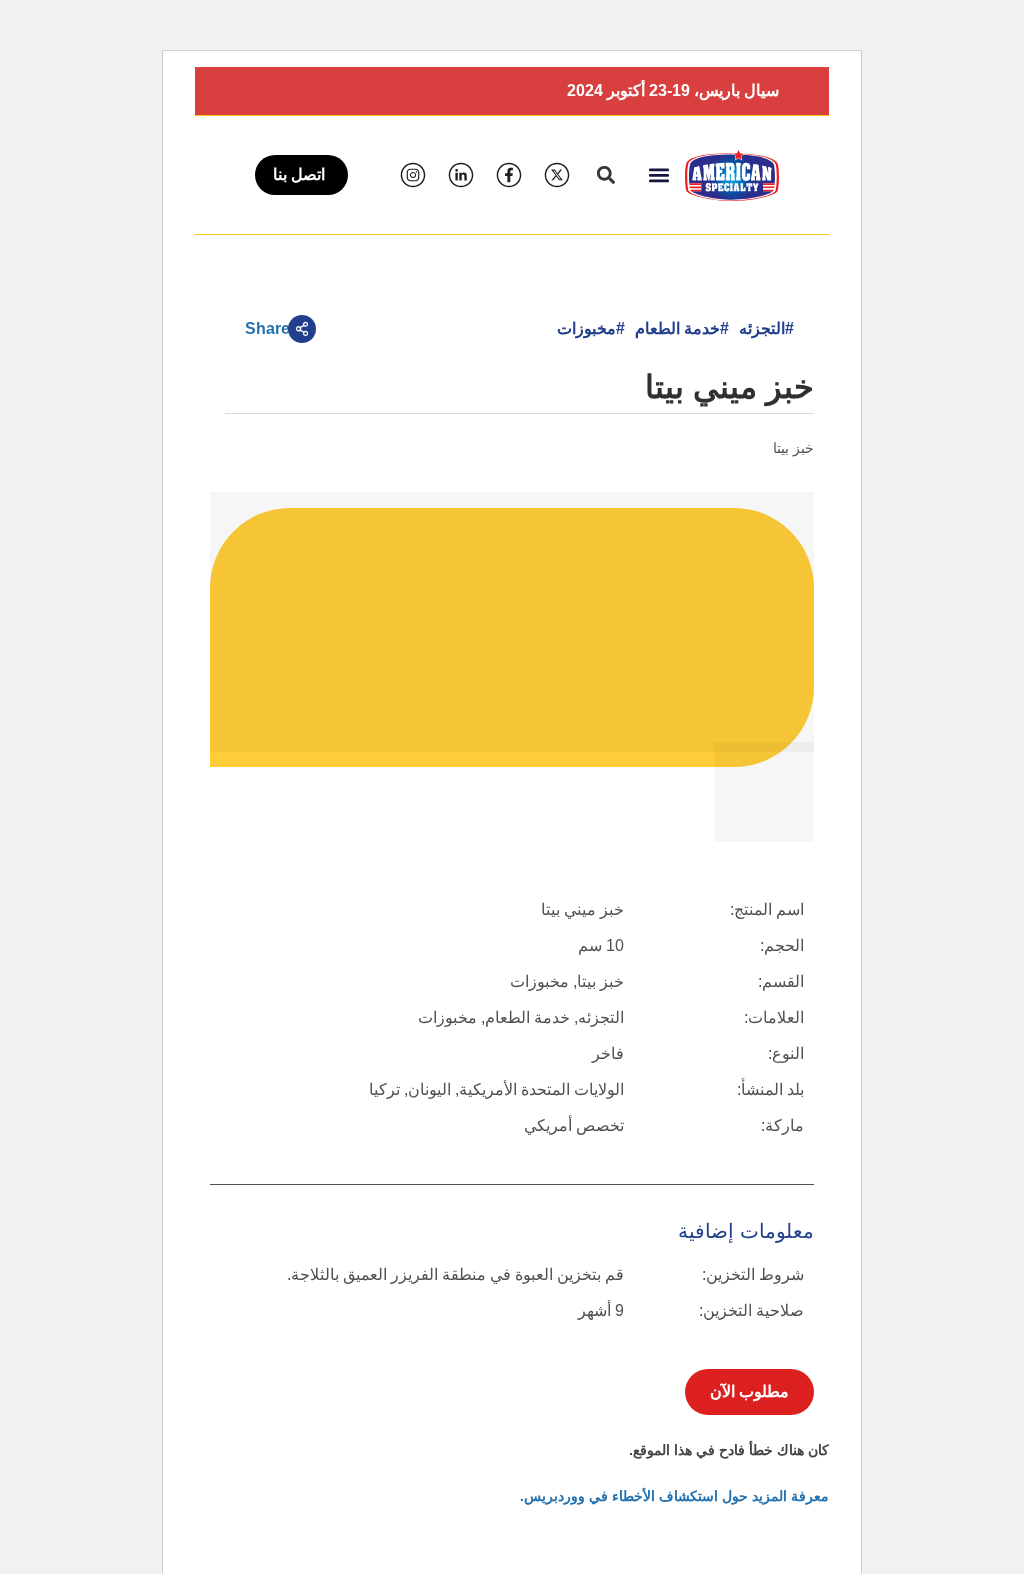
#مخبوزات (591, 328)
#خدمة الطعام (682, 328)
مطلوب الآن (749, 1391)
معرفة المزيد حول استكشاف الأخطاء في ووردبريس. (674, 1496)
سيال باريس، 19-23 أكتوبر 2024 (673, 90)
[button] (658, 175)
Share (267, 328)
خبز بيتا (793, 448)
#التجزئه (766, 328)
